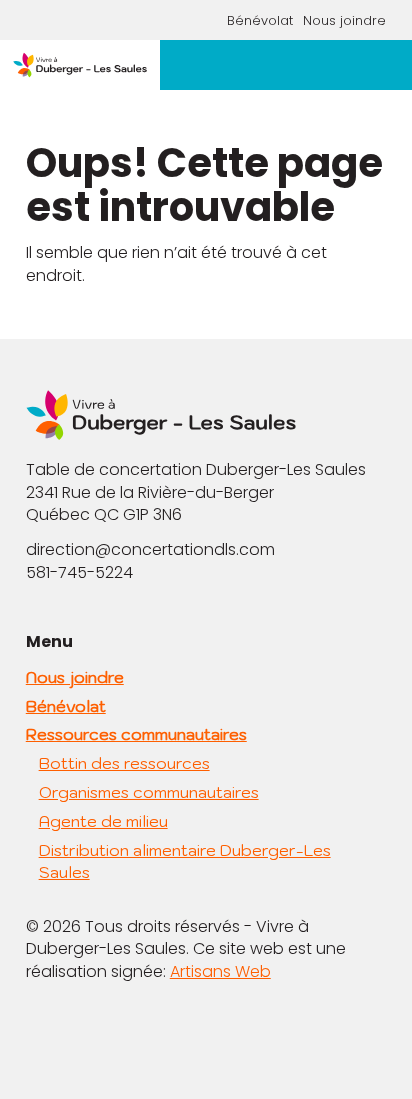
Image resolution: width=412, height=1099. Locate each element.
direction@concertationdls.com (150, 549)
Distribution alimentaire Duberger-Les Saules (185, 861)
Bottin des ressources (124, 763)
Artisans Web (220, 971)
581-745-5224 (79, 572)
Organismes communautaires (149, 792)
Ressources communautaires (136, 734)
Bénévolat (260, 20)
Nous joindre (344, 20)
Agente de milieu (103, 821)
